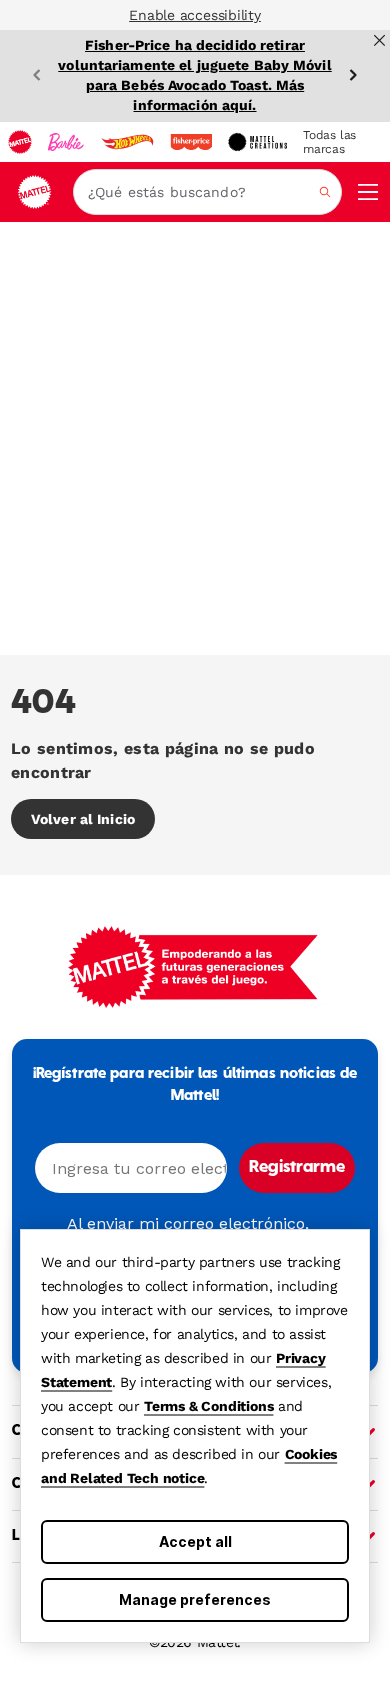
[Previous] (37, 75)
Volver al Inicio (83, 819)
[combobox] (207, 192)
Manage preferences (195, 1599)
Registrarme (297, 1168)
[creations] (257, 142)
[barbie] (66, 142)
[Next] (353, 75)
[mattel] (20, 142)
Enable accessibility (195, 15)
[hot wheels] (127, 142)
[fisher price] (191, 142)
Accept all (195, 1541)
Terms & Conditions (208, 1406)
